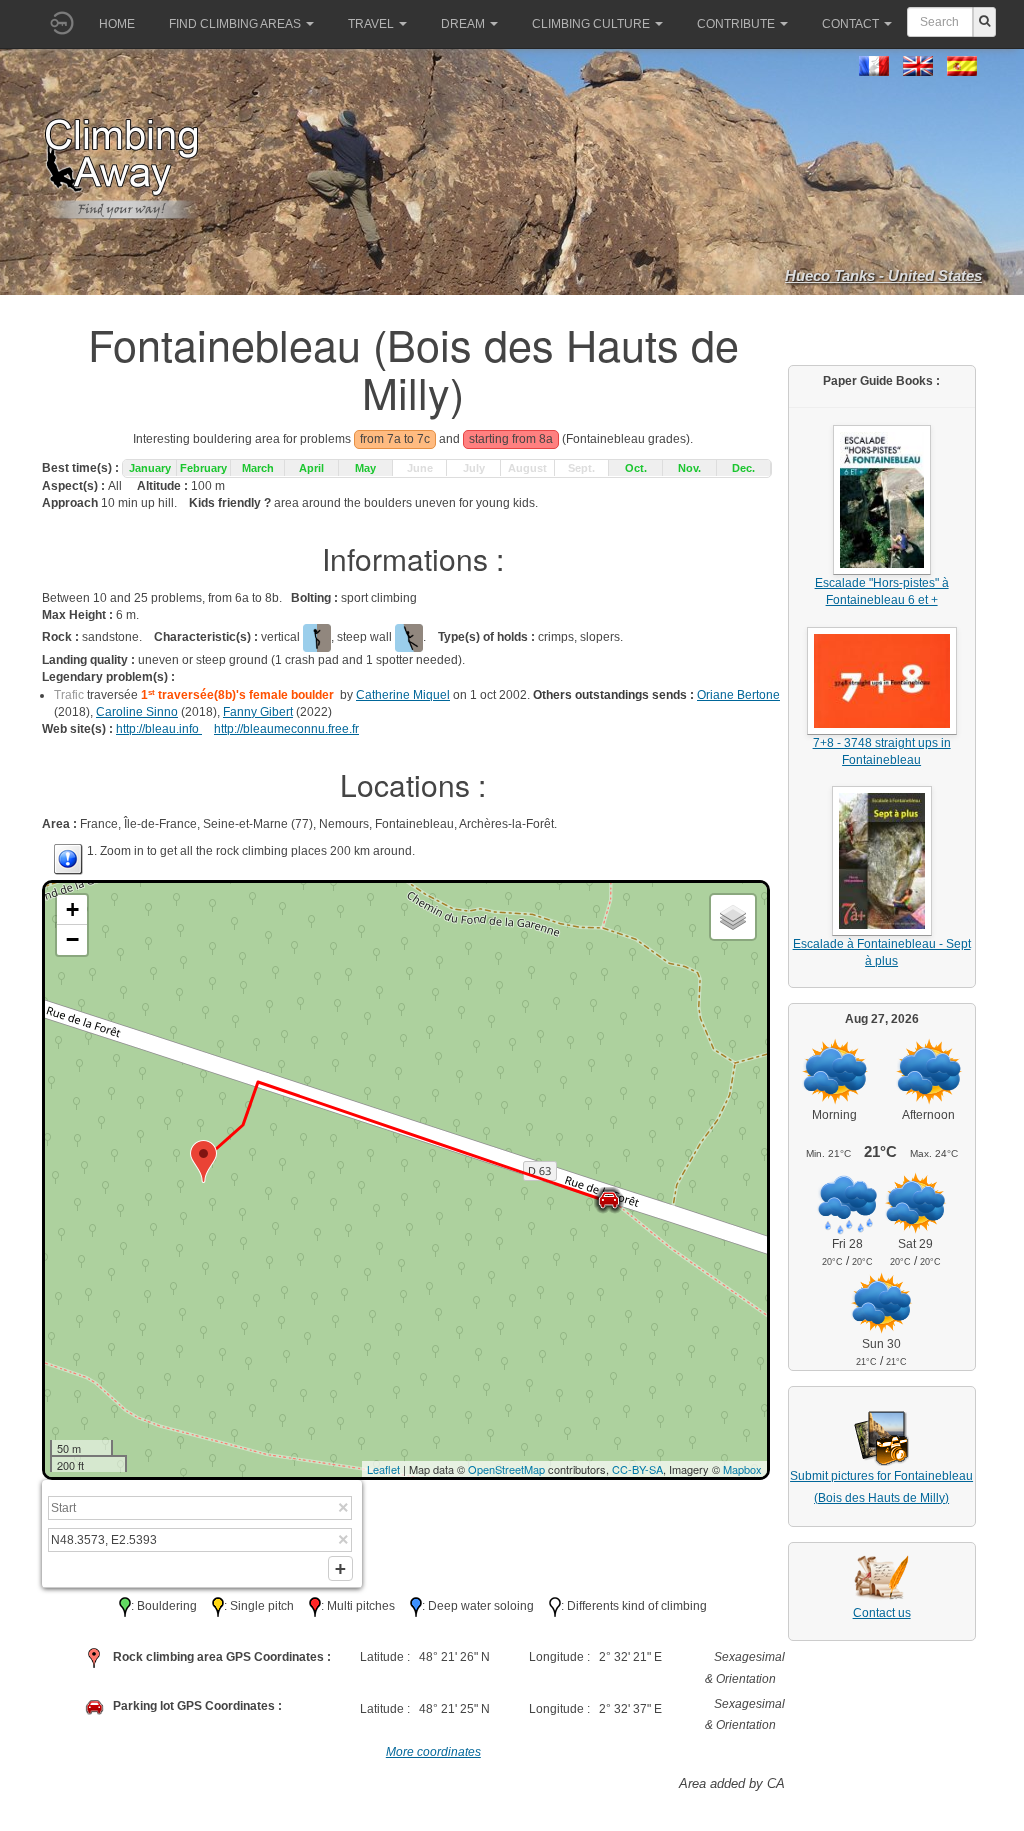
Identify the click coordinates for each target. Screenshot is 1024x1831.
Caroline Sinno (137, 712)
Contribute (736, 24)
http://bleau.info (159, 729)
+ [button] (72, 909)
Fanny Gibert (258, 712)
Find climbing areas (235, 24)
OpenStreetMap (506, 1469)
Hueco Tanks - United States (883, 275)
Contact (850, 24)
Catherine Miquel (403, 695)
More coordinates (433, 1752)
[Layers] (733, 917)
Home (117, 24)
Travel (371, 24)
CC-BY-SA (637, 1469)
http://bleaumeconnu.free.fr (286, 729)
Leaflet (383, 1469)
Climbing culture (591, 24)
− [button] (72, 939)
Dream (463, 24)
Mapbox (742, 1469)
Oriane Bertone (738, 695)
